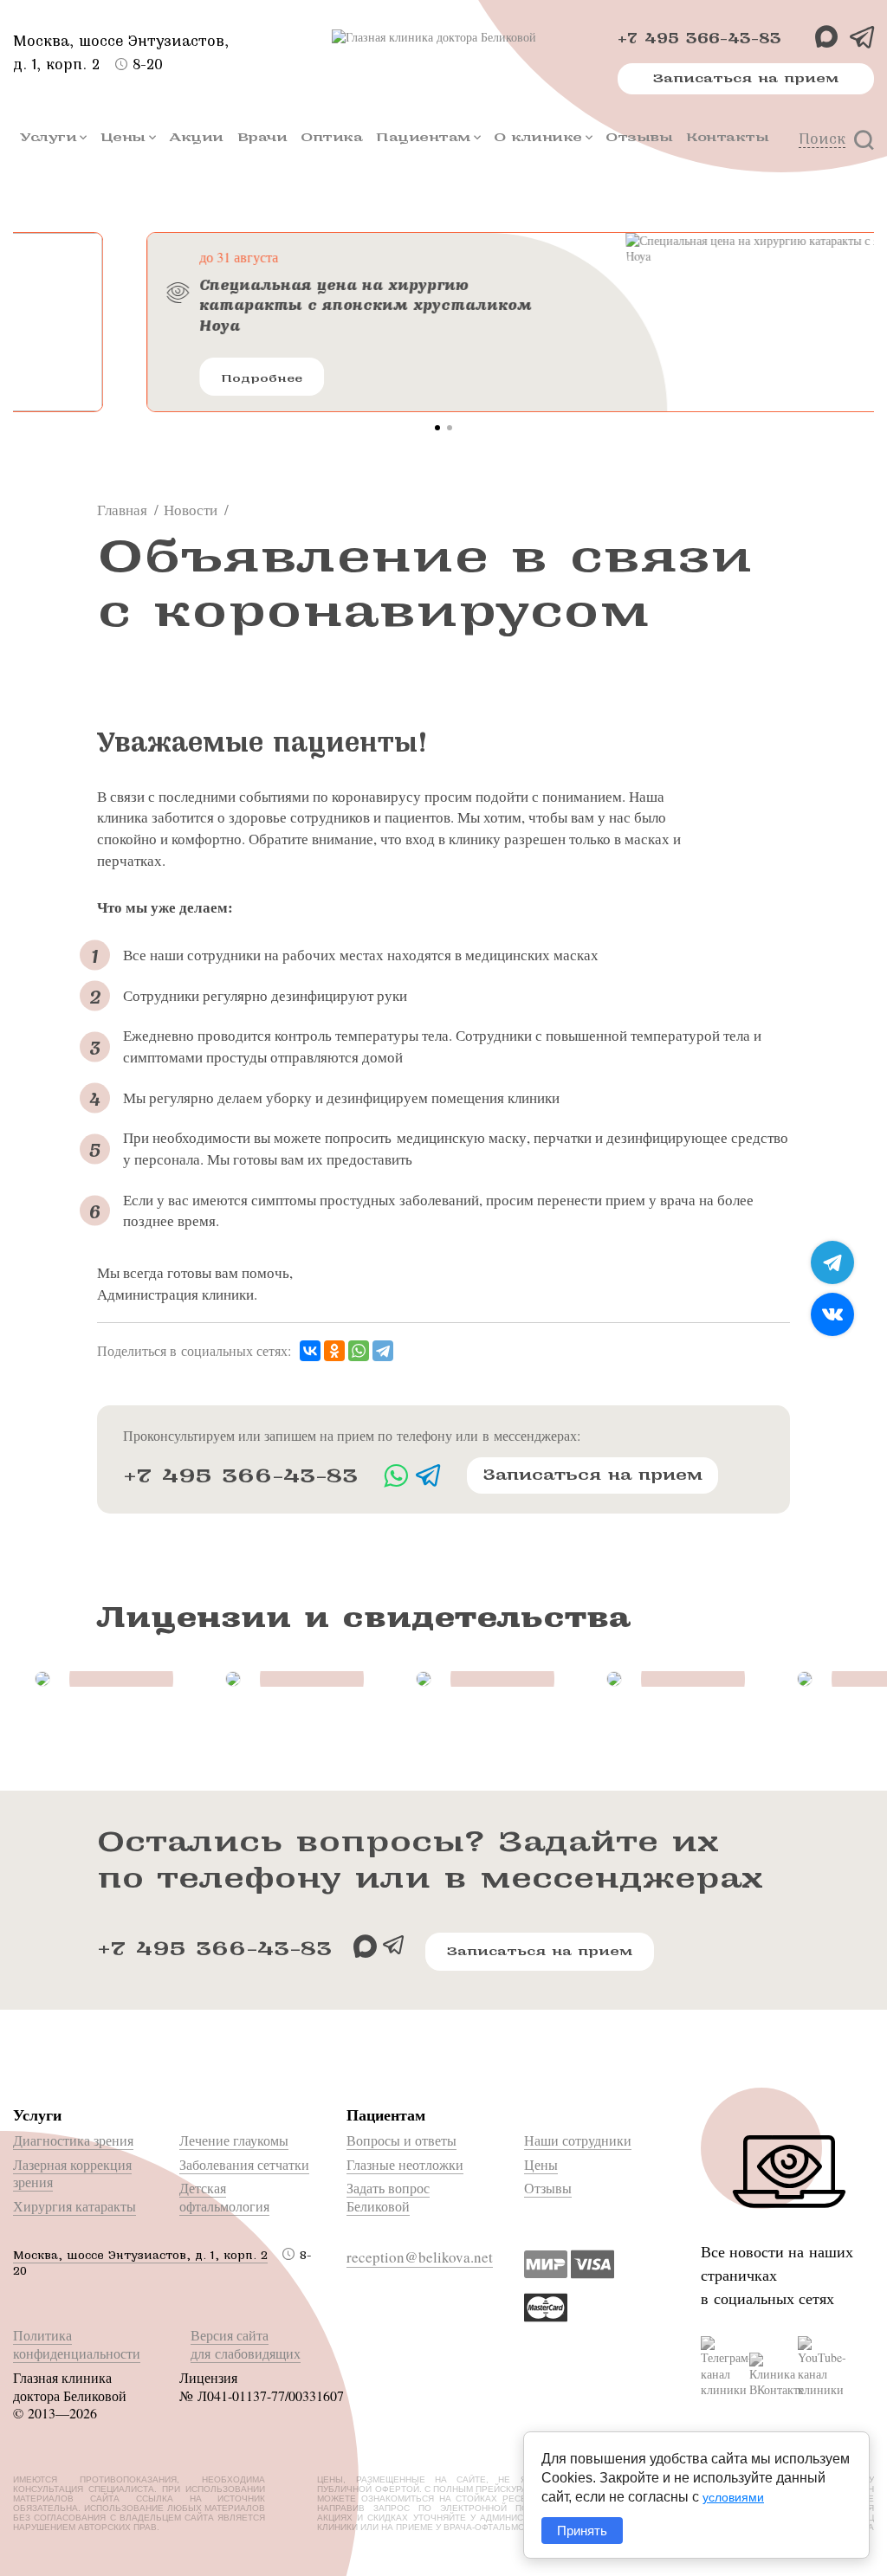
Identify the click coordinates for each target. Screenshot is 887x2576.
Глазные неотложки (405, 2164)
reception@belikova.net (420, 2257)
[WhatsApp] (359, 1351)
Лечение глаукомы (234, 2140)
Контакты (727, 137)
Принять (582, 2531)
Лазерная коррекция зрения (72, 2173)
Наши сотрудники (578, 2140)
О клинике (538, 137)
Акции (196, 137)
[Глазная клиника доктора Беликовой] (443, 37)
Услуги (48, 137)
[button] (437, 428)
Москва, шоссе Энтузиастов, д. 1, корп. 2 (140, 2255)
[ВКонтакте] (310, 1351)
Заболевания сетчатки (244, 2164)
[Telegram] (383, 1351)
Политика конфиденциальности (77, 2344)
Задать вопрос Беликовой (388, 2197)
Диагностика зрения (73, 2140)
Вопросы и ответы (401, 2140)
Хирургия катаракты (74, 2206)
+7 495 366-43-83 (699, 39)
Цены (123, 137)
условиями (733, 2497)
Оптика (331, 137)
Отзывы (639, 137)
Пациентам (423, 137)
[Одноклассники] (334, 1351)
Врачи (262, 137)
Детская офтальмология (224, 2197)
